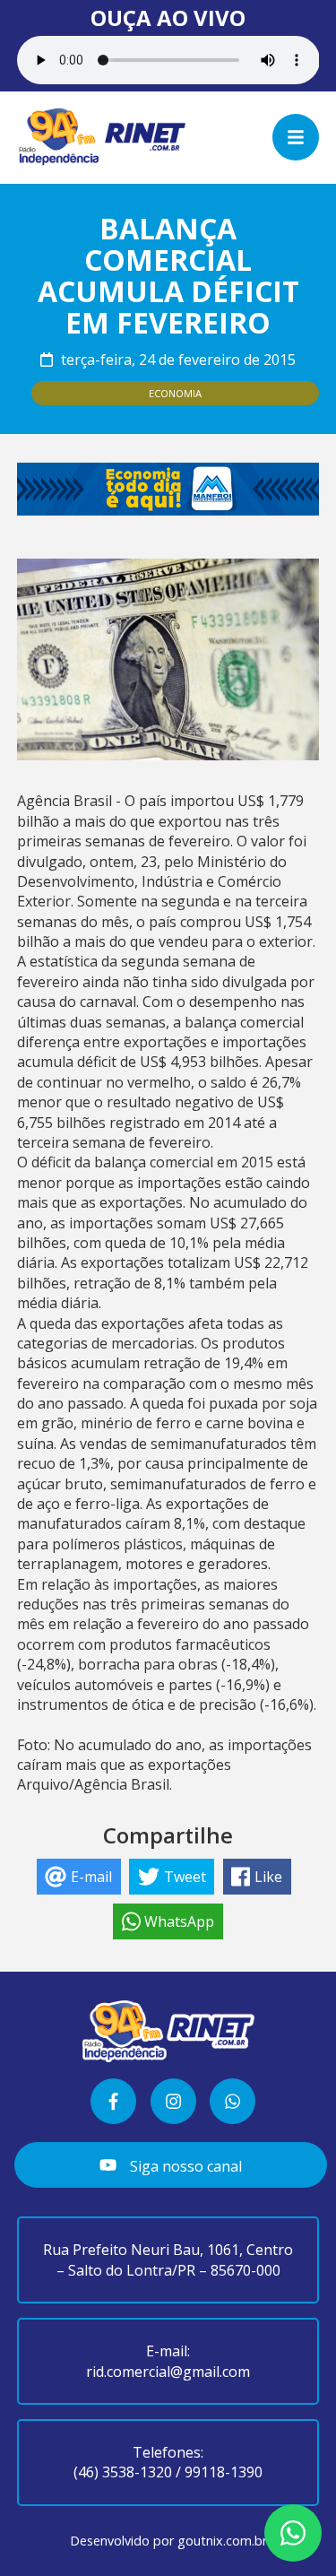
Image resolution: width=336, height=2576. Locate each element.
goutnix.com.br (222, 2541)
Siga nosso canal (184, 2166)
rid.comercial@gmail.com (168, 2372)
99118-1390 (224, 2472)
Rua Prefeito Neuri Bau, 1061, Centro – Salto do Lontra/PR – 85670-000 (168, 2259)
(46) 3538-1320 (123, 2472)
